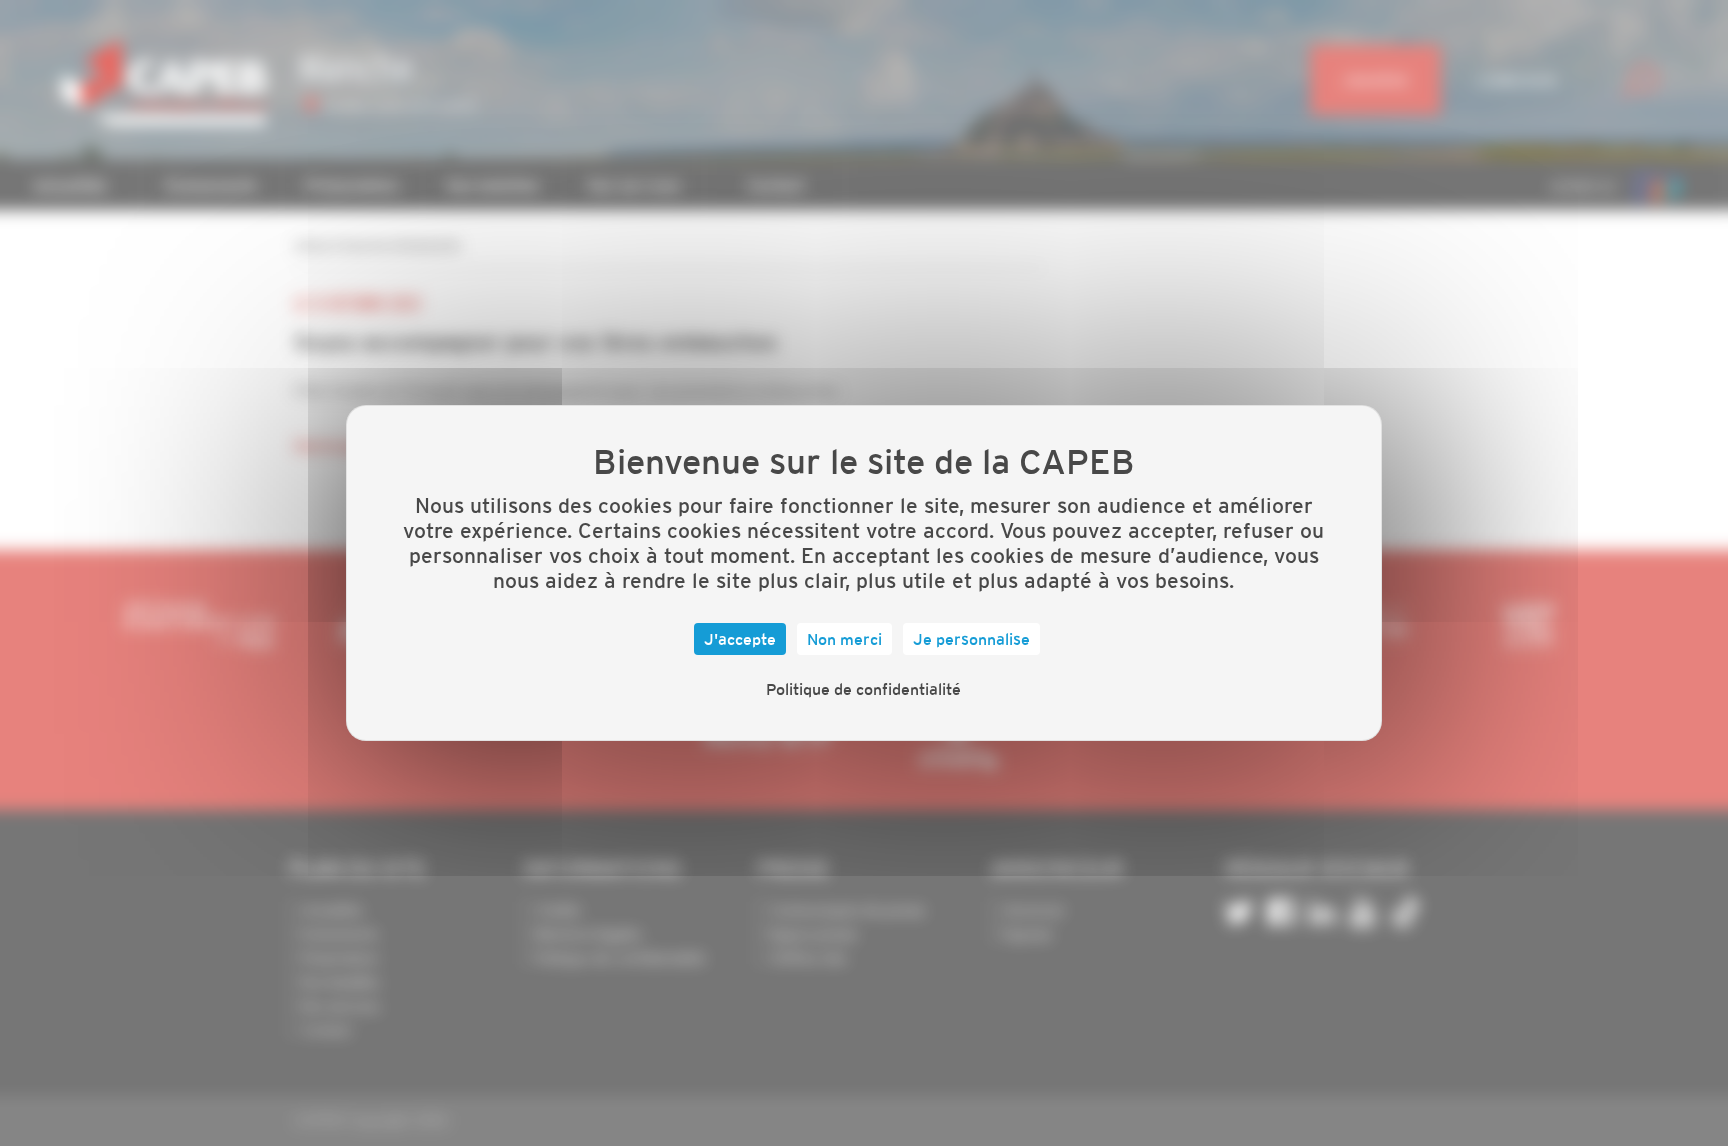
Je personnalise (971, 639)
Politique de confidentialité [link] (863, 689)
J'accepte (740, 639)
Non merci (844, 639)
